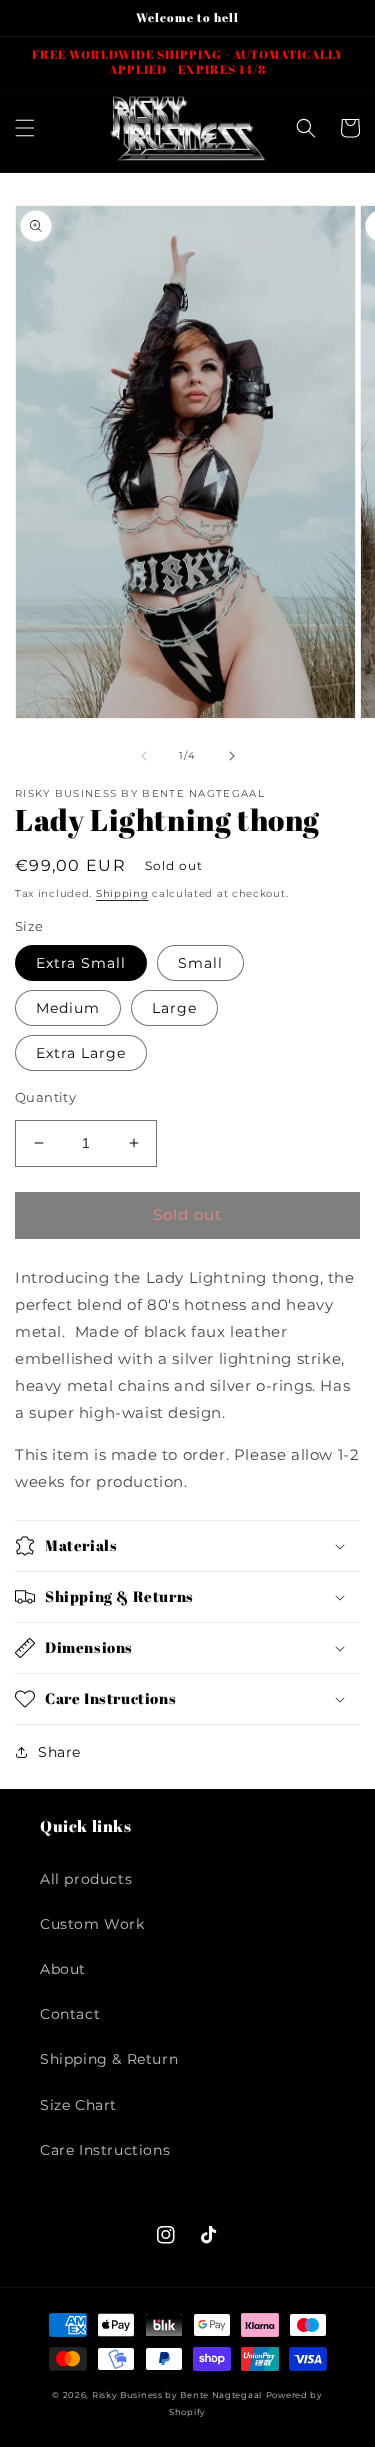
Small (200, 963)
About (63, 1969)
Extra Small (81, 963)
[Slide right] (232, 756)
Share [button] (59, 1752)
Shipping (122, 893)
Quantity (45, 1097)
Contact (70, 2014)
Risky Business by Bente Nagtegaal (177, 2395)
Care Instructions (105, 2150)
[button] (25, 128)
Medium (68, 1008)
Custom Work (92, 1924)
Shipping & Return (109, 2059)
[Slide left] (144, 756)
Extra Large (81, 1053)
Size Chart (78, 2105)
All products (86, 1879)
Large (174, 1008)
